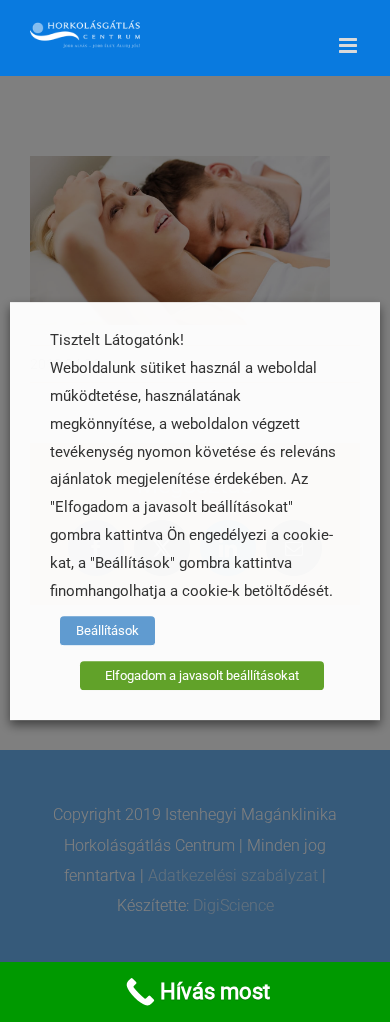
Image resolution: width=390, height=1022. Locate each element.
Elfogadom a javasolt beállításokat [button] (202, 675)
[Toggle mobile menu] (349, 45)
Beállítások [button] (107, 630)
